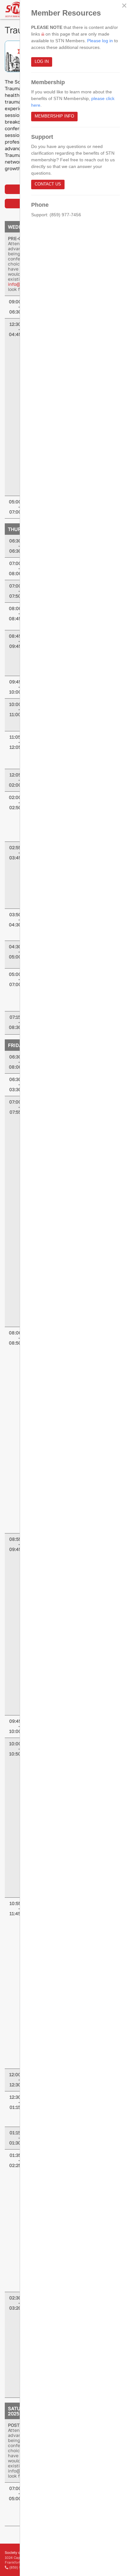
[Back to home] (14, 10)
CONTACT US (48, 184)
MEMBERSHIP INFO (54, 116)
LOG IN (42, 62)
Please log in (100, 41)
